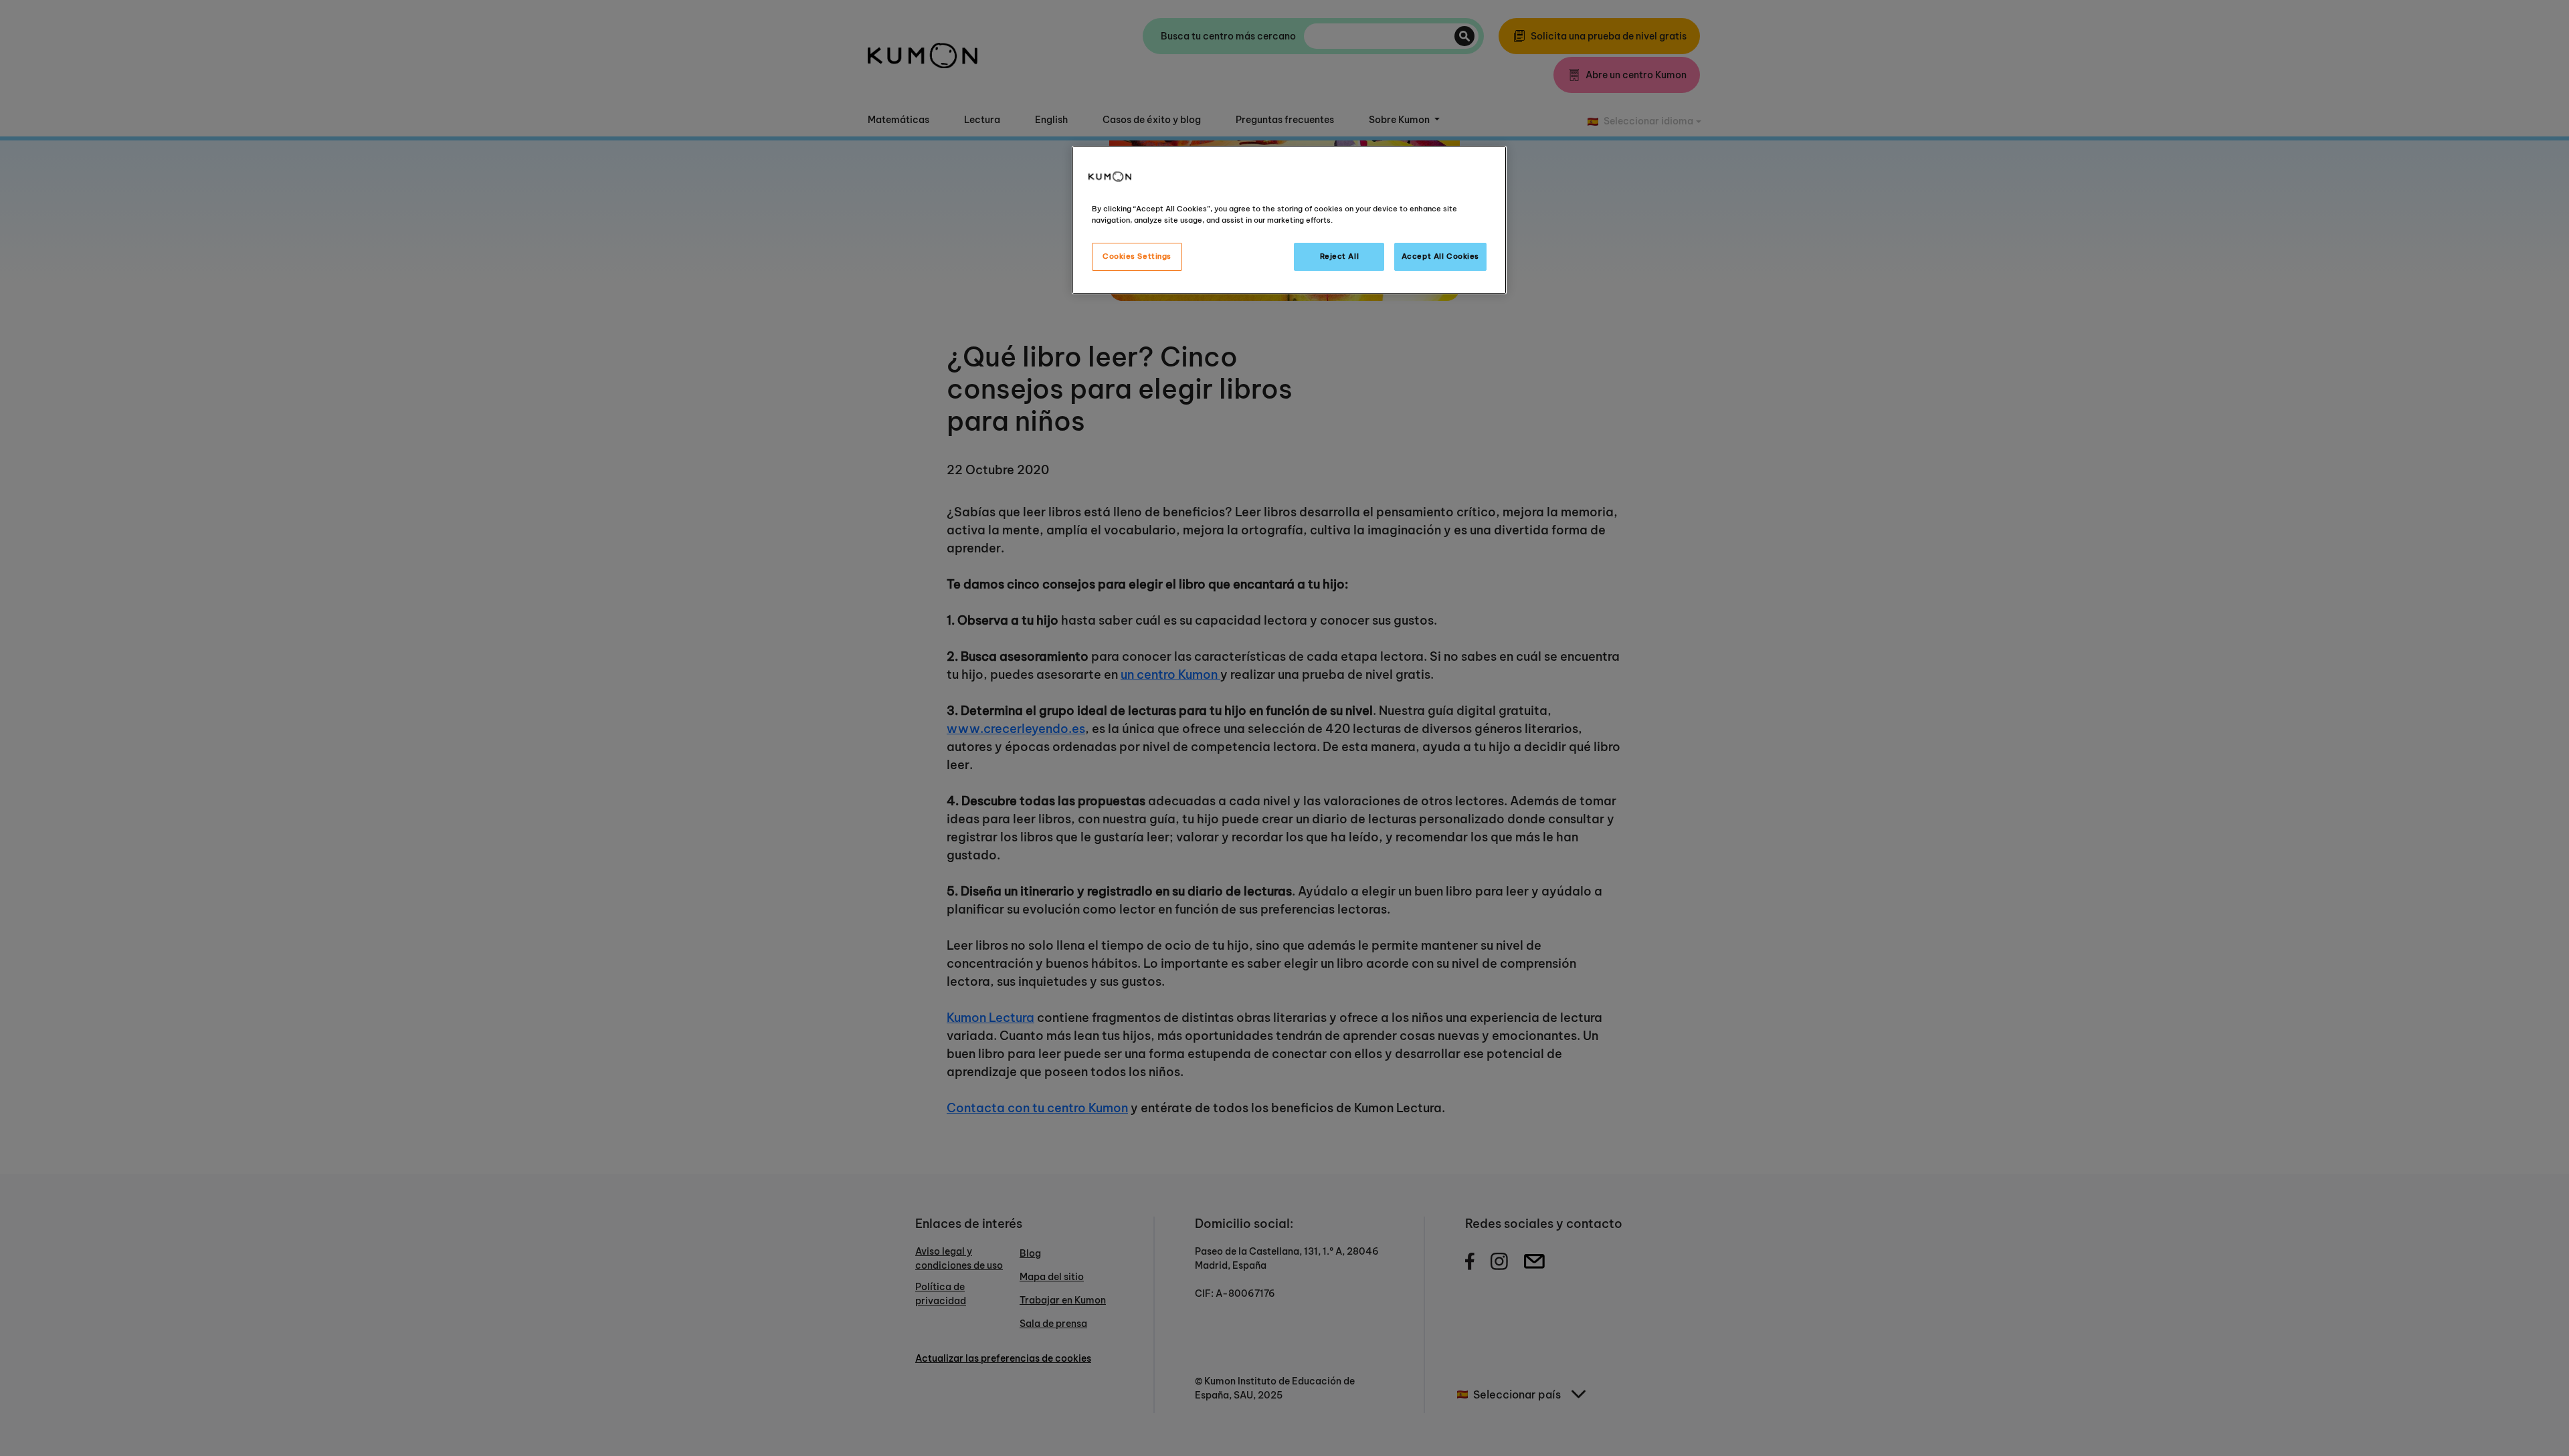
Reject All (1340, 256)
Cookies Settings (1137, 256)
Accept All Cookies (1440, 256)
